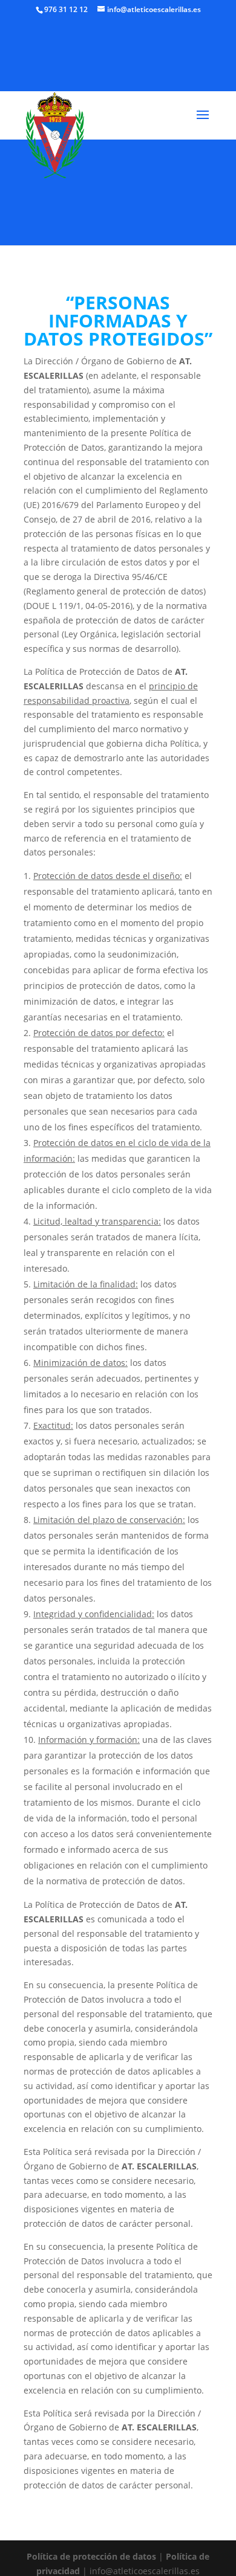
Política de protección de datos (91, 2556)
